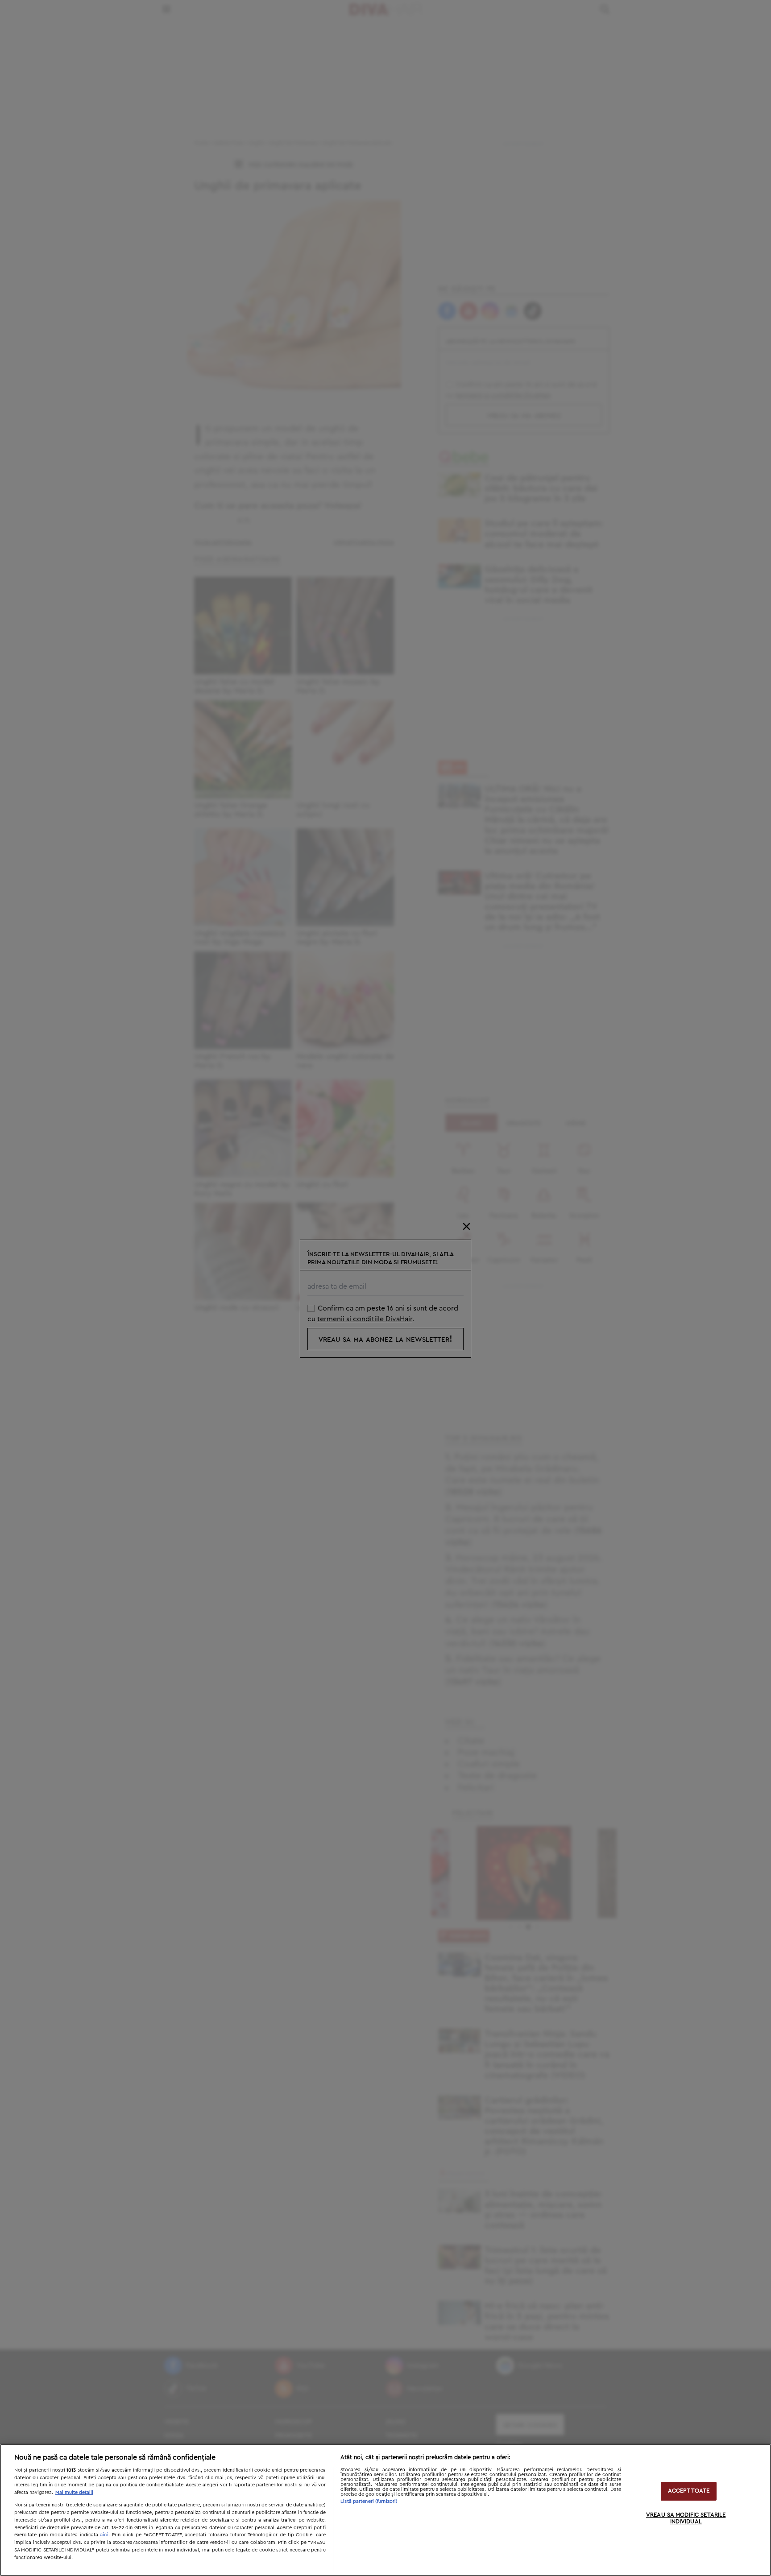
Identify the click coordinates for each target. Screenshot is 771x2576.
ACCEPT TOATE (689, 2491)
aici (104, 2535)
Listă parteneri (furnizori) (369, 2501)
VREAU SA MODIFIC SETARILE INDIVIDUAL (686, 2519)
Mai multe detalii (74, 2492)
